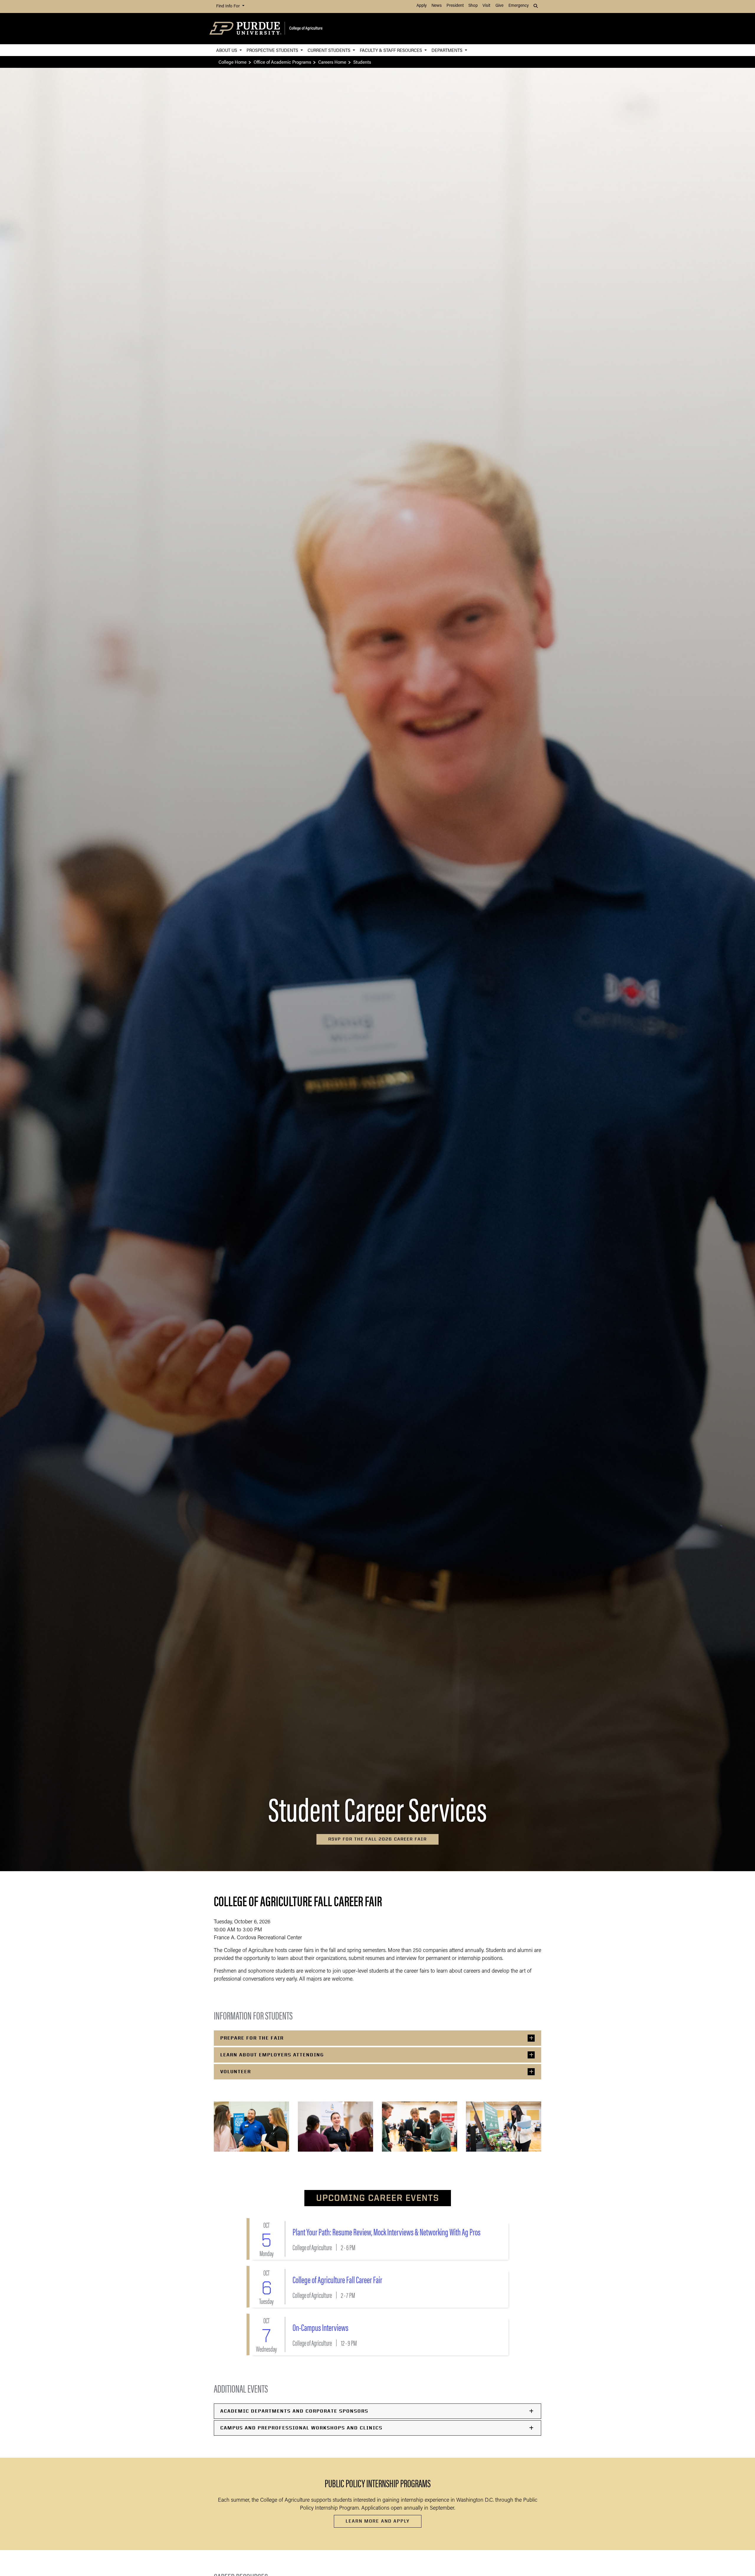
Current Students (330, 50)
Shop (473, 6)
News (437, 6)
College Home (233, 62)
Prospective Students (273, 50)
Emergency (519, 6)
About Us (227, 50)
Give (499, 6)
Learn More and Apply (378, 2521)
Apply (422, 6)
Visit (486, 6)
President (455, 6)
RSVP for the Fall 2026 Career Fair (377, 1839)
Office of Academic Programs (282, 62)
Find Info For (229, 6)
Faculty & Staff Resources (392, 50)
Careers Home (332, 62)
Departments (448, 50)
